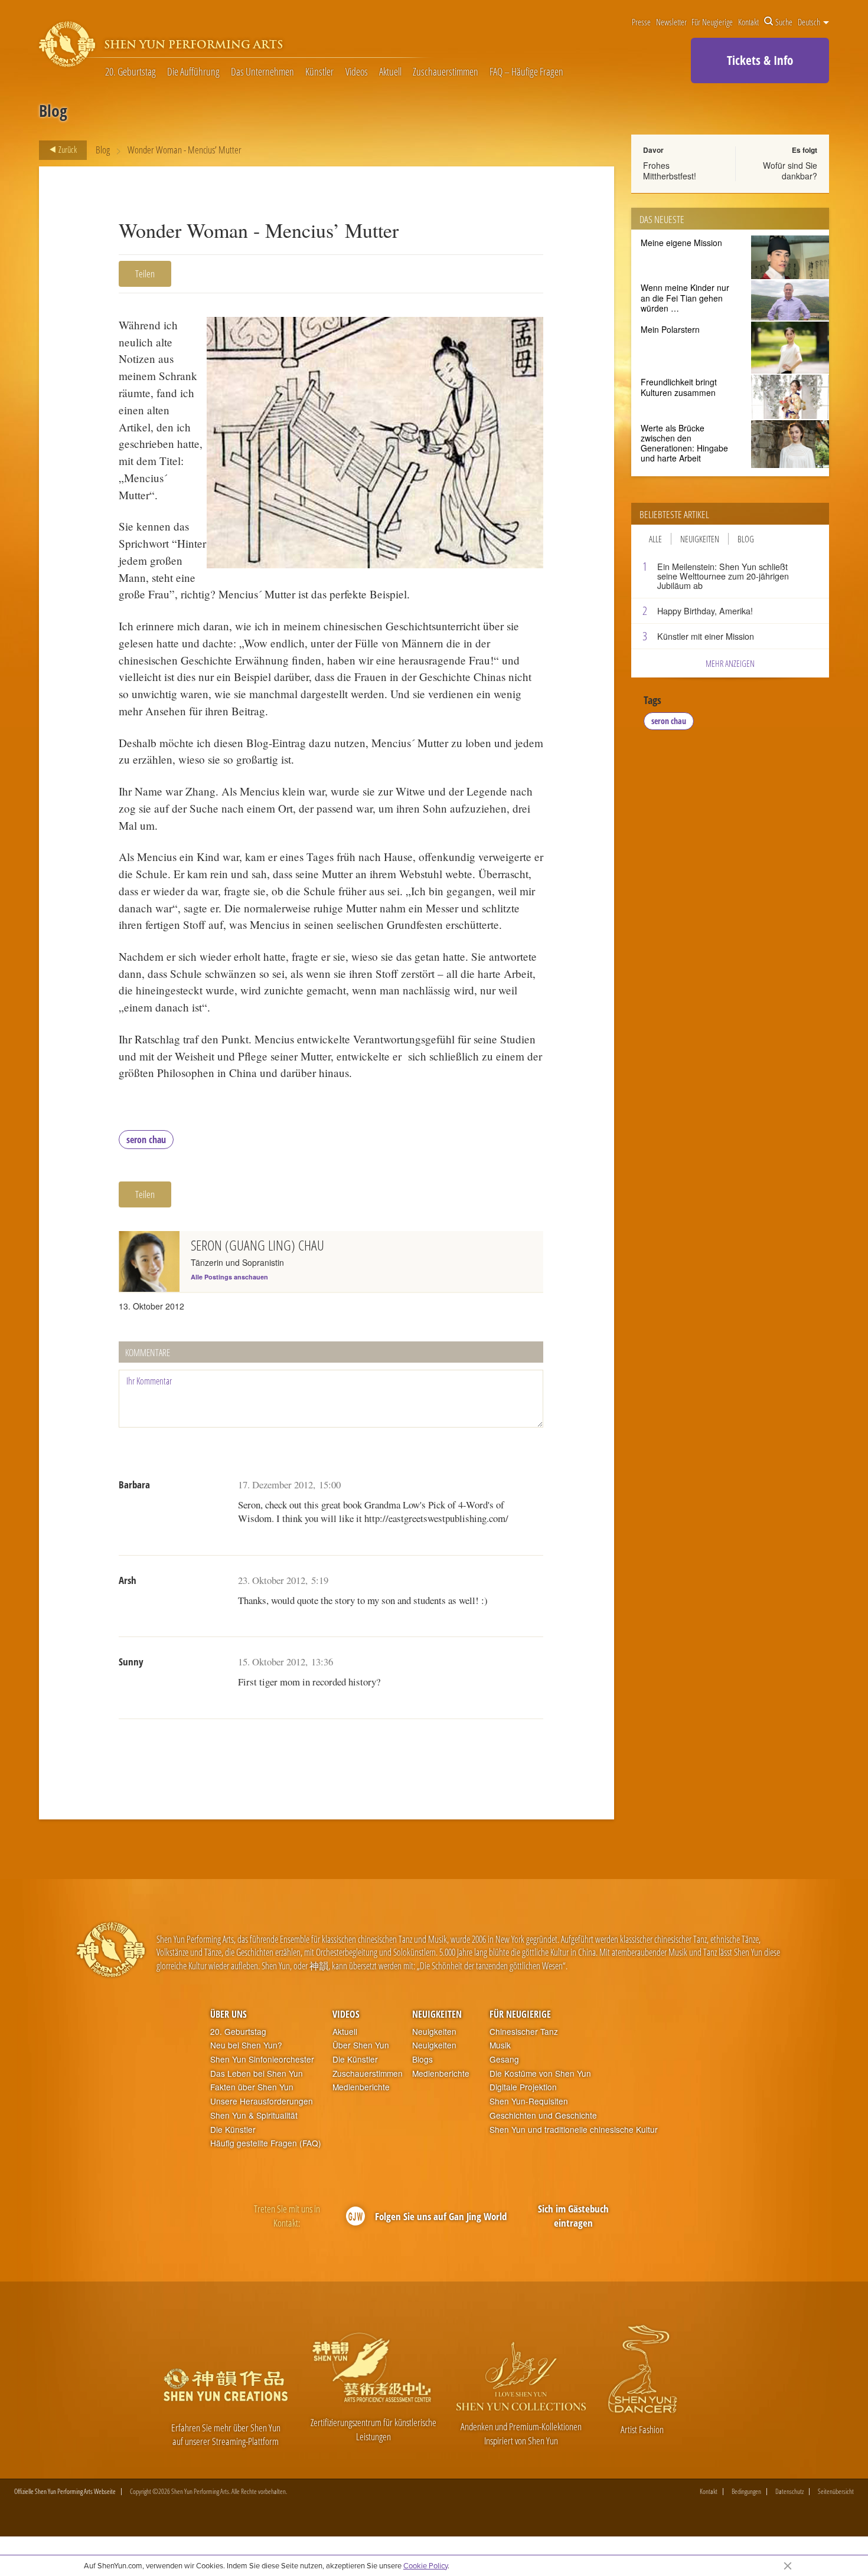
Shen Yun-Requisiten (529, 2101)
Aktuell (390, 72)
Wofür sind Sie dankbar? (790, 171)
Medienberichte (361, 2087)
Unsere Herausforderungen (262, 2101)
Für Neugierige (712, 22)
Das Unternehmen (262, 72)
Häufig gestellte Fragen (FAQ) (266, 2143)
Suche (784, 22)
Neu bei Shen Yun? (246, 2045)
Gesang (504, 2059)
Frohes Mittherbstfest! (670, 171)
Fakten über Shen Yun (252, 2087)
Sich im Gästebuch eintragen (573, 2216)
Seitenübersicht (836, 2492)
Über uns (229, 2014)
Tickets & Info (760, 60)
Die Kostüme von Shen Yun (540, 2073)
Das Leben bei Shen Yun (257, 2073)
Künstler (319, 72)
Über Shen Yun (361, 2045)
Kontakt (748, 22)
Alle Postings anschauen (229, 1277)
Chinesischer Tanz (524, 2032)
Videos (357, 72)
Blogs (422, 2059)
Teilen (145, 274)
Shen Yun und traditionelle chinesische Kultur (574, 2130)
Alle (655, 539)
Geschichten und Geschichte (543, 2115)
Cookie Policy (425, 2565)
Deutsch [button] (810, 22)
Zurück (67, 149)
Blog (103, 150)
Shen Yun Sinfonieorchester (262, 2059)
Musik (500, 2045)
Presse (641, 22)
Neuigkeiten (700, 539)
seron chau (146, 1140)
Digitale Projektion (523, 2087)
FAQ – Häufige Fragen (526, 72)
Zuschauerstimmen (446, 72)
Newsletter (671, 22)
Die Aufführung (193, 72)
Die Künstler (233, 2130)
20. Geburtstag (130, 72)
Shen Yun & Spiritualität (254, 2115)
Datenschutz (789, 2492)
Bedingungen (746, 2492)
